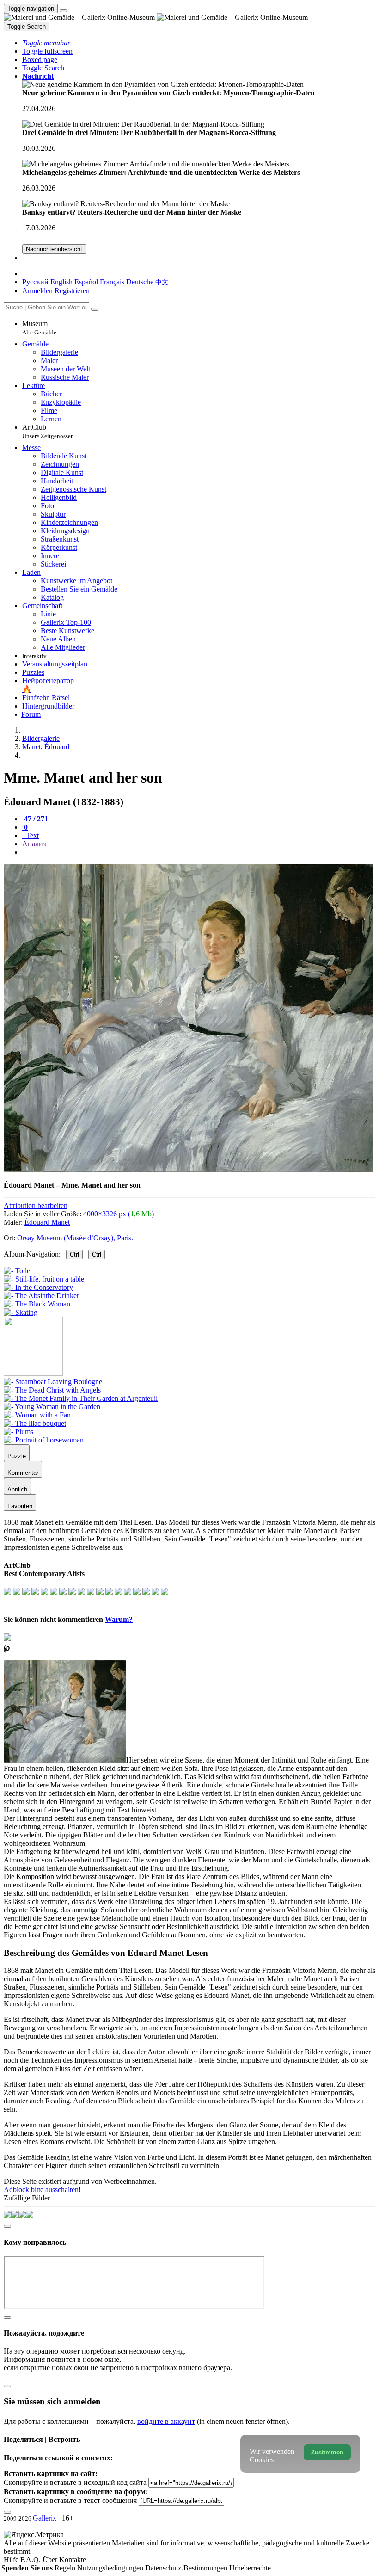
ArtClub (48, 431)
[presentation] (199, 852)
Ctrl (74, 1254)
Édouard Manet (47, 1222)
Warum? (119, 1619)
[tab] (35, 819)
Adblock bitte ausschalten (41, 2190)
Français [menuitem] (112, 282)
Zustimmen (327, 2452)
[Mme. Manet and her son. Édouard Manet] (189, 1169)
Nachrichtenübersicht (54, 249)
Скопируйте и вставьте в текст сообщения (70, 2500)
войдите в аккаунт (166, 2421)
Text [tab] (31, 835)
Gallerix (45, 2518)
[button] (46, 43)
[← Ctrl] (21, 1312)
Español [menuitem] (86, 282)
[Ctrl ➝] (53, 1382)
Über (51, 2560)
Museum (39, 328)
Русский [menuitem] (35, 282)
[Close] (95, 309)
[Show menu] (63, 11)
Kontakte (73, 2560)
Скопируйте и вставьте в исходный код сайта (75, 2482)
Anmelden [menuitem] (37, 291)
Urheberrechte (250, 2568)
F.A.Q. (31, 2560)
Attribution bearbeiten (36, 1205)
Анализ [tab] (34, 844)
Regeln (66, 2568)
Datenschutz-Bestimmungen (187, 2568)
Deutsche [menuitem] (140, 282)
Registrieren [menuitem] (72, 291)
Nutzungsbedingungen (111, 2568)
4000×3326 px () (119, 1214)
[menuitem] (162, 282)
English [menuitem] (61, 282)
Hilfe (12, 2560)
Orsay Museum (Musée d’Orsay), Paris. (75, 1238)
